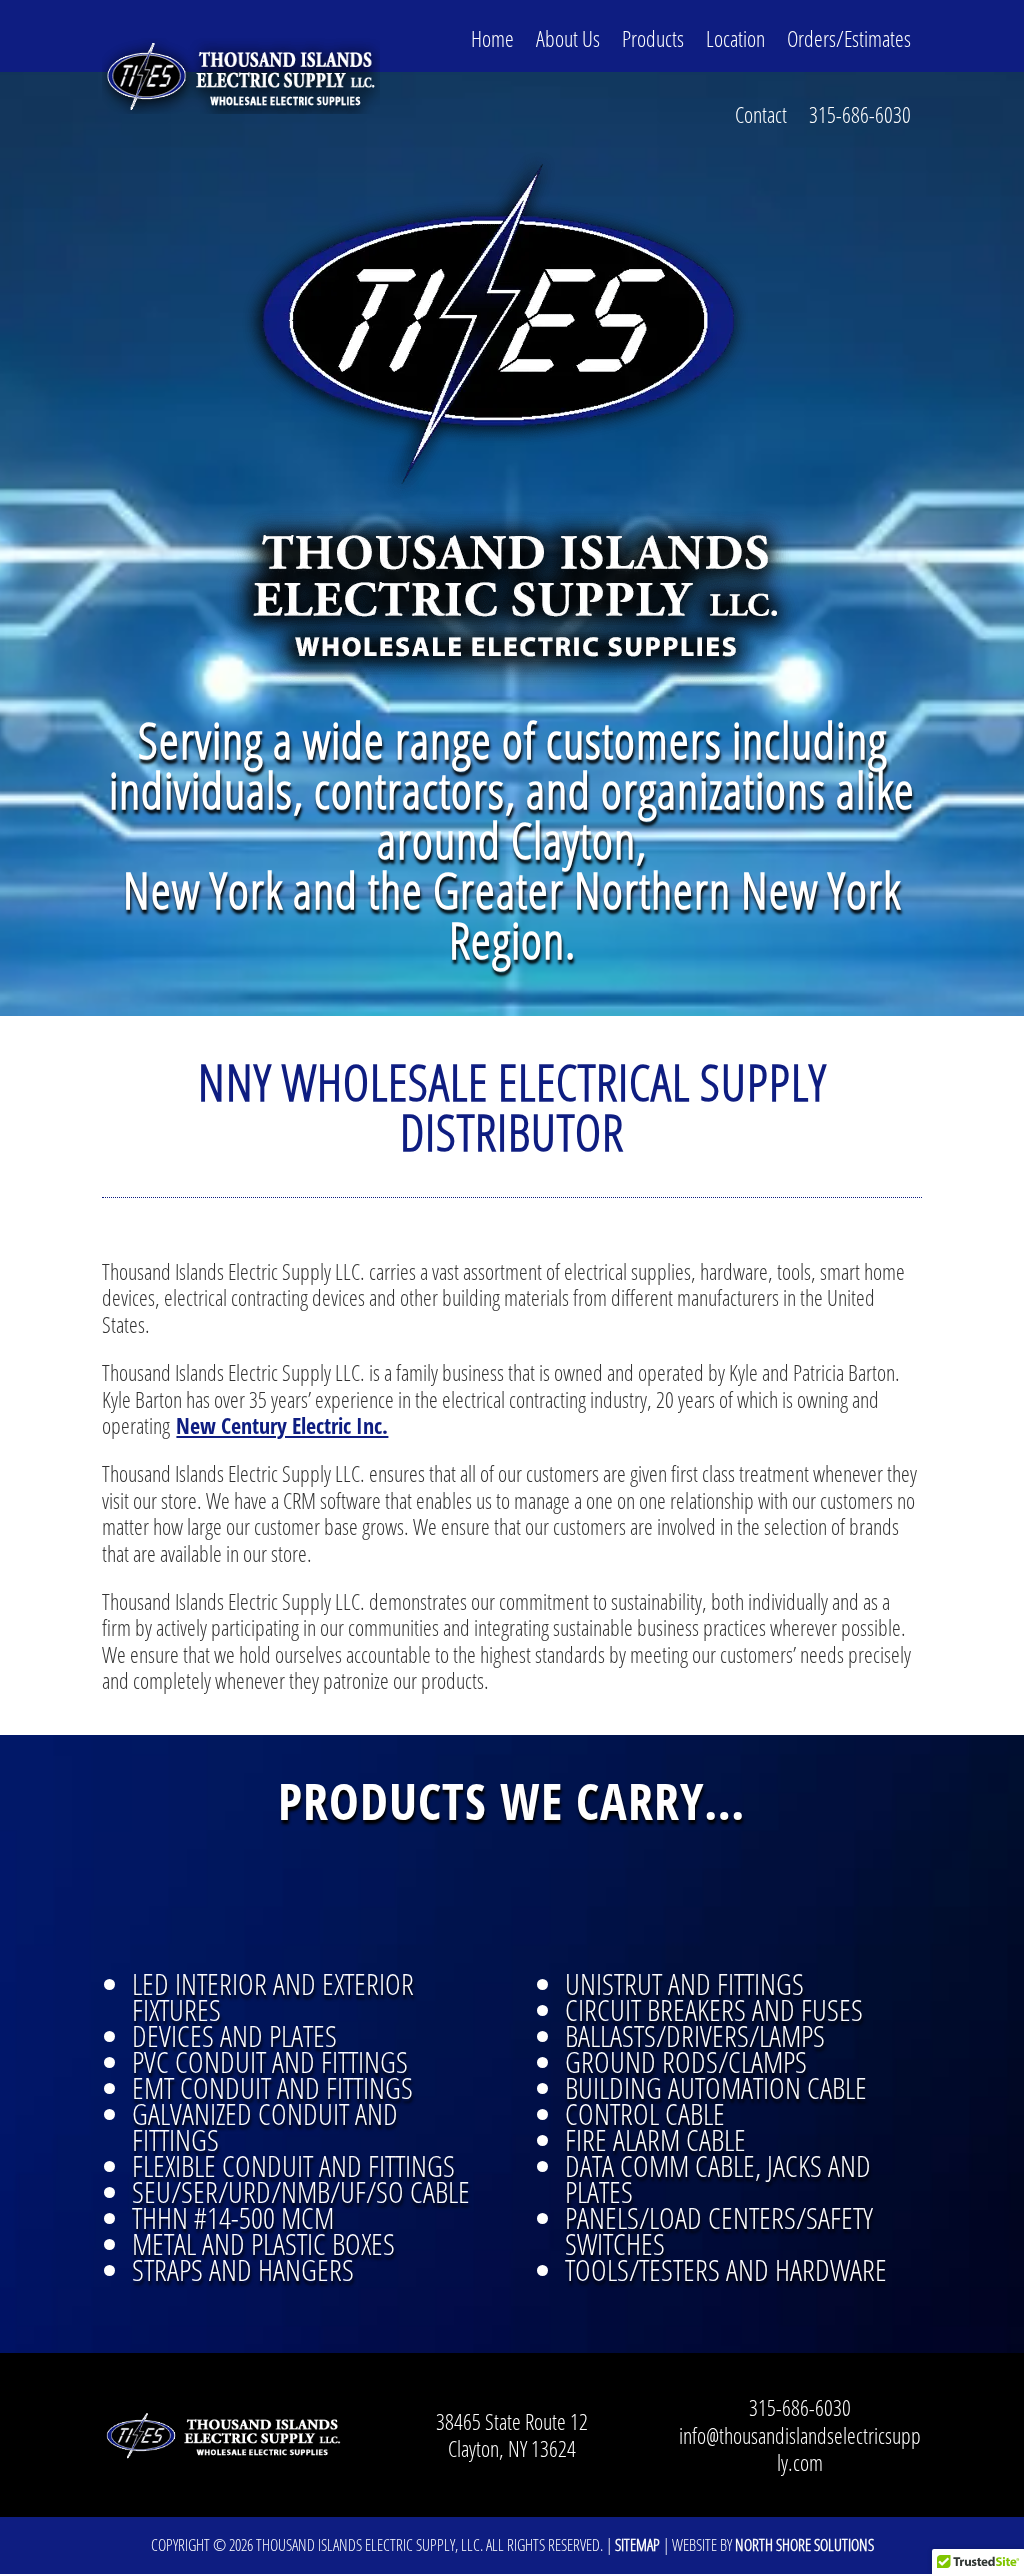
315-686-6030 (860, 114)
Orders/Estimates (849, 38)
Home (492, 38)
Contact (761, 114)
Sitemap (637, 2545)
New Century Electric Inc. (282, 1425)
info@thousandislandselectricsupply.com (800, 2448)
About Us (568, 38)
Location (735, 38)
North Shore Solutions (804, 2545)
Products (653, 38)
